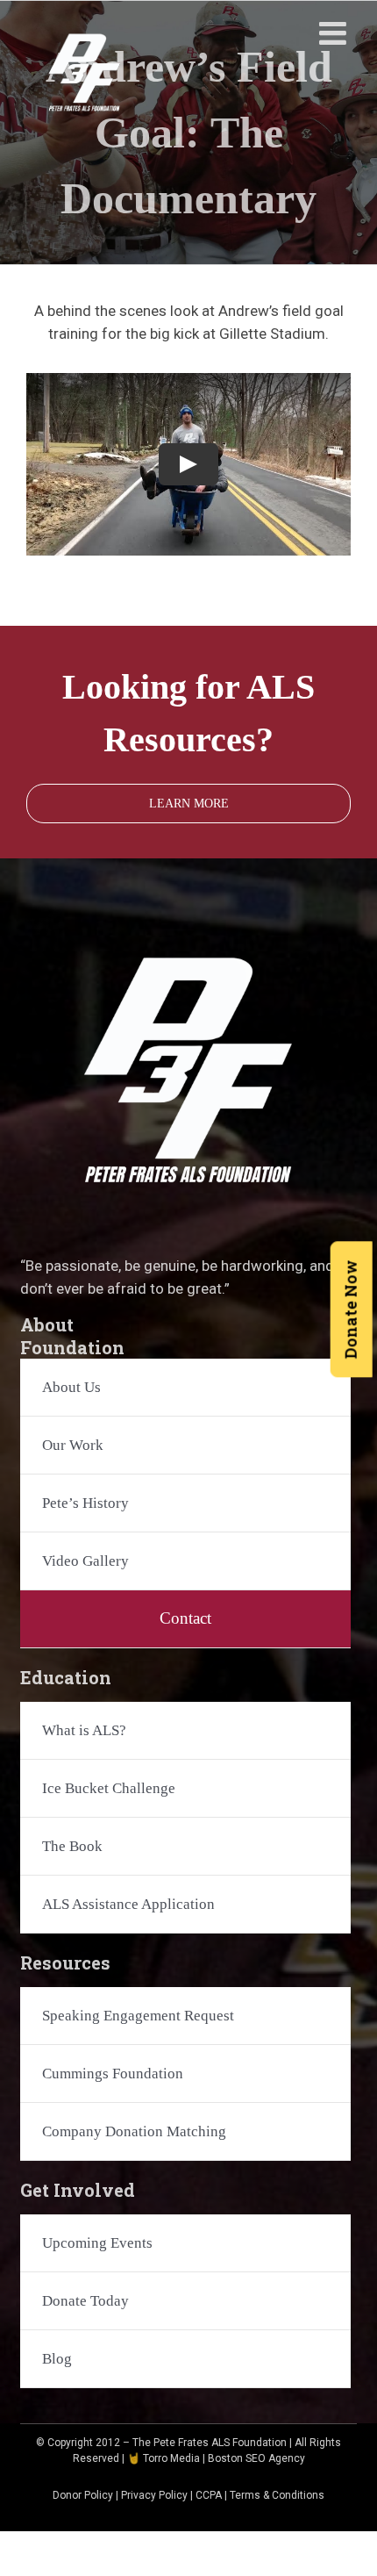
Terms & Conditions (277, 2495)
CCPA (209, 2495)
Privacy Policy (154, 2495)
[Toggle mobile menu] (335, 33)
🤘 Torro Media (164, 2458)
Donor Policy (83, 2495)
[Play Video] (188, 464)
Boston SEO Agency (256, 2458)
